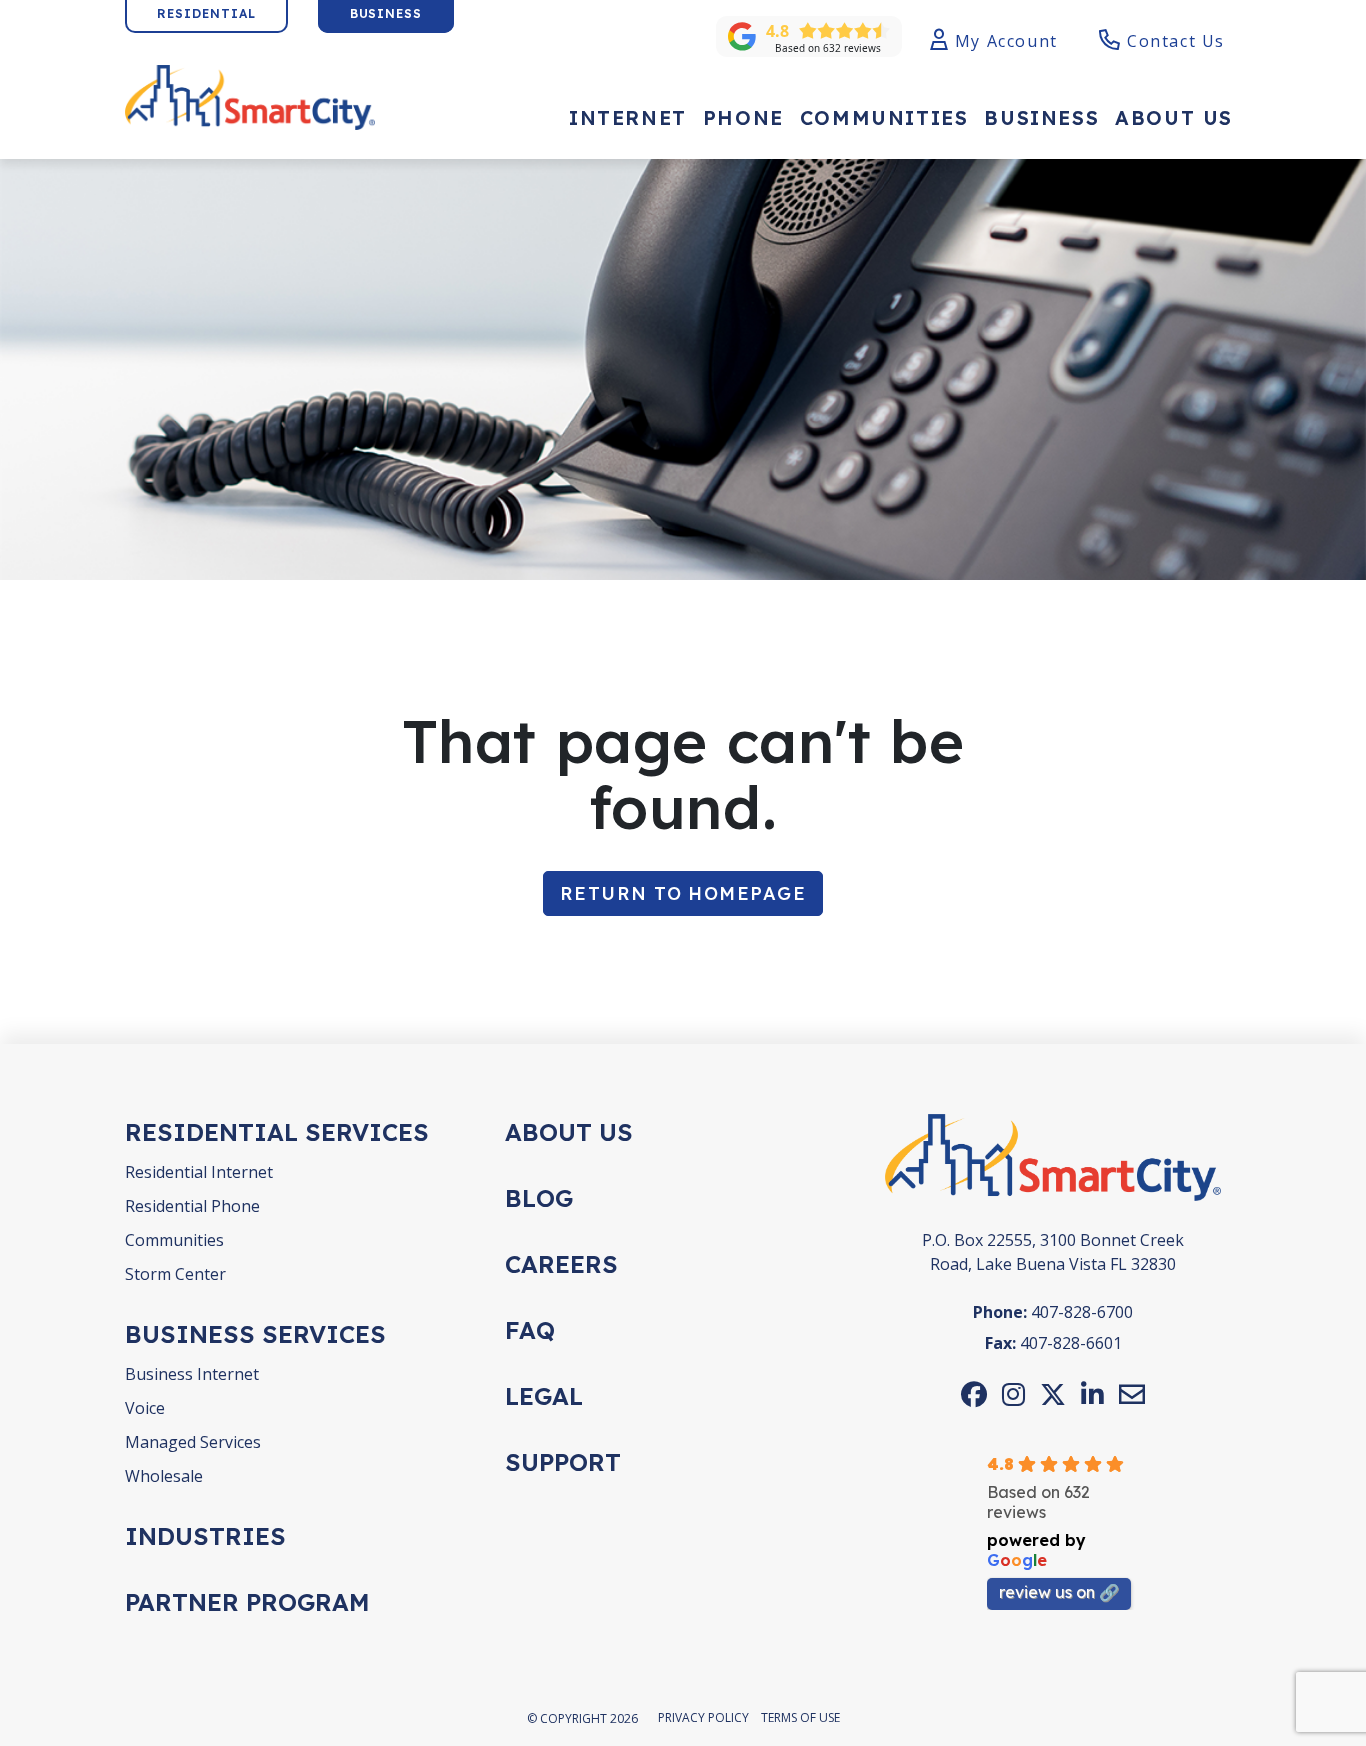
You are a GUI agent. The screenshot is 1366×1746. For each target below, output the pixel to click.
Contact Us (1173, 41)
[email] (1132, 1394)
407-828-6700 (1082, 1312)
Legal (544, 1396)
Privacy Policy (703, 1717)
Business (1041, 118)
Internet (628, 118)
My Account (1003, 41)
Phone (743, 118)
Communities (884, 118)
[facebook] (974, 1394)
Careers (561, 1264)
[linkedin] (1092, 1394)
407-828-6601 (1071, 1343)
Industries (205, 1536)
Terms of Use (800, 1717)
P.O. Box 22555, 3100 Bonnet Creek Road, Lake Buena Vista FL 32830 (1053, 1252)
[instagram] (1013, 1394)
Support (563, 1462)
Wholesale (164, 1476)
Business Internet (192, 1374)
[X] (1053, 1394)
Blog (539, 1198)
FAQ (530, 1330)
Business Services (255, 1334)
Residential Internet (199, 1172)
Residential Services (277, 1132)
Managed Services (193, 1442)
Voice (145, 1408)
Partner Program (247, 1602)
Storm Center (175, 1274)
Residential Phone (192, 1206)
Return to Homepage (683, 893)
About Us (1174, 118)
